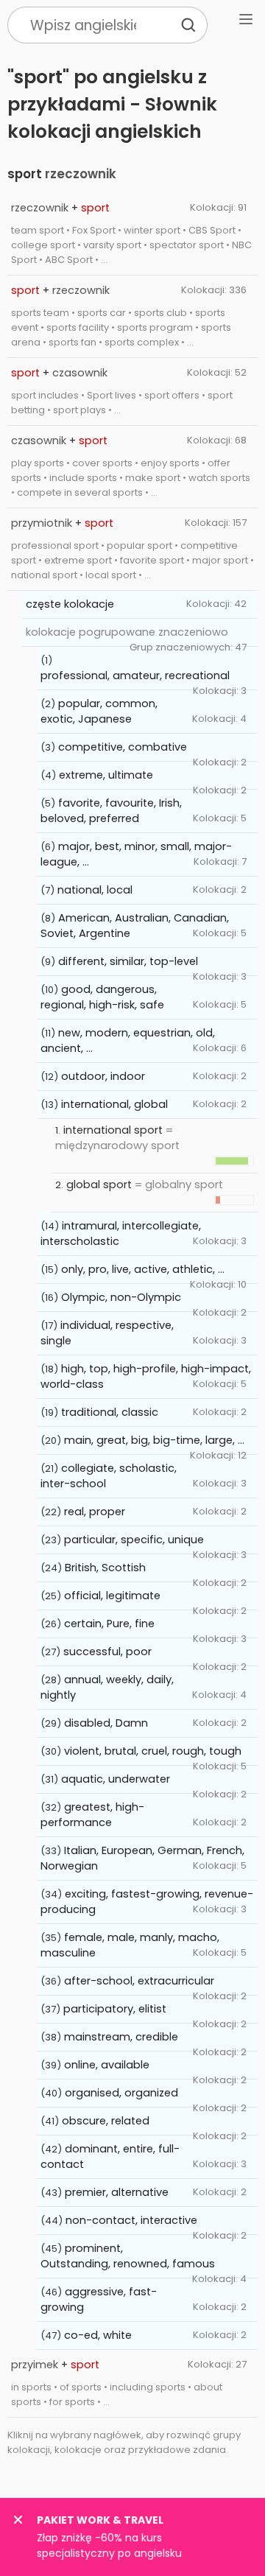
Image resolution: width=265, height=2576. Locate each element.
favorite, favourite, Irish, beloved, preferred (111, 811)
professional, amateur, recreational (135, 675)
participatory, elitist (115, 2009)
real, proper (95, 1512)
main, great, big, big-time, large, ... (154, 1440)
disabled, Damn (106, 1723)
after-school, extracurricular (139, 1981)
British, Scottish (105, 1568)
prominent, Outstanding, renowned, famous (128, 2256)
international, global (114, 1104)
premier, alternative (117, 2192)
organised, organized (121, 2093)
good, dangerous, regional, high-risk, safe (102, 997)
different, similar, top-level (128, 961)
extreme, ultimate (106, 775)
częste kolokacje (70, 604)
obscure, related (106, 2121)
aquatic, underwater (116, 1779)
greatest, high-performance (92, 1815)
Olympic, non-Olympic (121, 1297)
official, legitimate (112, 1596)
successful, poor (107, 1652)
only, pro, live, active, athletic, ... (143, 1269)
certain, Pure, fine (109, 1624)
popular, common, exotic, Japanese (99, 711)
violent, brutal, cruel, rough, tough (153, 1751)
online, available (107, 2065)
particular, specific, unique (134, 1540)
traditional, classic (110, 1412)
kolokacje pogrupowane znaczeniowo (127, 632)
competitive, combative (123, 747)
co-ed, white (98, 2335)
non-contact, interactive (131, 2220)
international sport (113, 1130)
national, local (95, 890)
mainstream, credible (121, 2037)
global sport (99, 1185)
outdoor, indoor (103, 1076)
